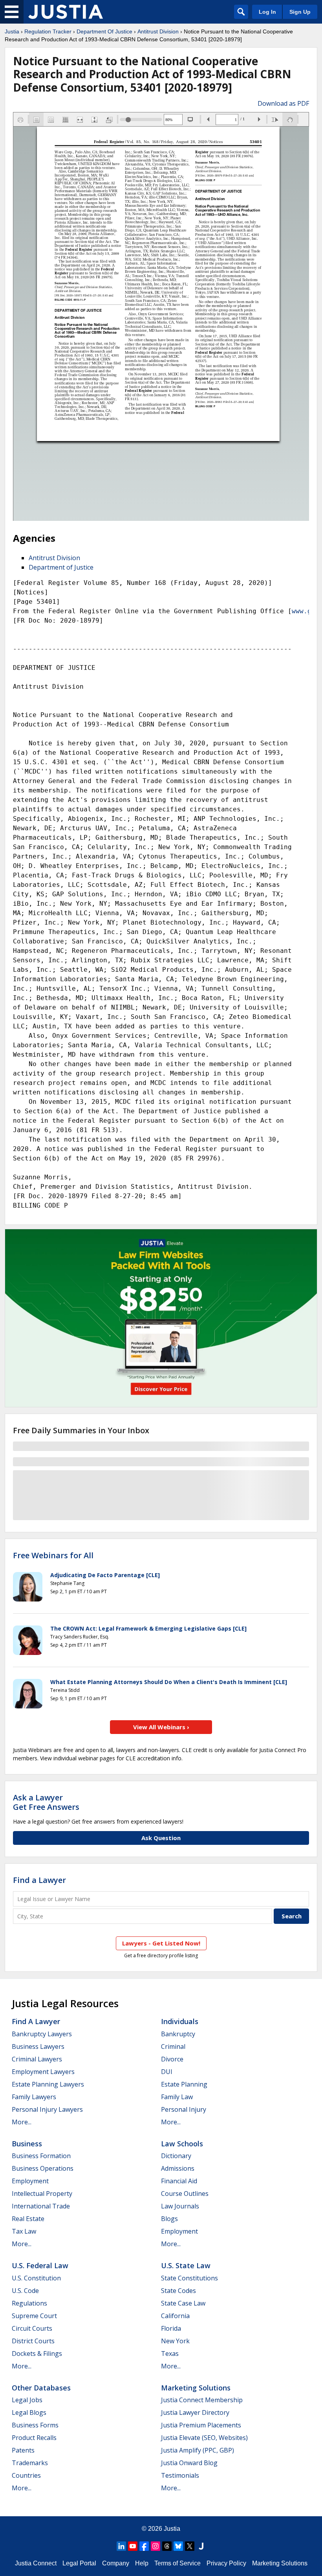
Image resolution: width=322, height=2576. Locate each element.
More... (22, 2122)
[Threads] (167, 2546)
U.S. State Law (186, 2265)
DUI (167, 2072)
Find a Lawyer (39, 1880)
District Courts (33, 2341)
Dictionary (176, 2156)
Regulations (29, 2303)
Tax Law (24, 2231)
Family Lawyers (34, 2097)
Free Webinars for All (53, 1556)
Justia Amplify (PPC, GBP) (198, 2450)
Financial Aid (179, 2181)
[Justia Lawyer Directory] (201, 2546)
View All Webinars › (161, 1727)
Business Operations (43, 2168)
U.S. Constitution (36, 2278)
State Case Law (183, 2303)
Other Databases (41, 2388)
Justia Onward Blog (189, 2463)
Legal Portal (79, 2563)
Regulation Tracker (48, 31)
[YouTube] (133, 2546)
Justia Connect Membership (202, 2400)
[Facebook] (144, 2546)
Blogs (169, 2219)
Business (27, 2144)
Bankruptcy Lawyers (42, 2034)
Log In (267, 12)
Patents (23, 2450)
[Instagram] (156, 2546)
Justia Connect (36, 2563)
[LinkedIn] (121, 2546)
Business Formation (41, 2156)
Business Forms (35, 2425)
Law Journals (180, 2206)
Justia (12, 31)
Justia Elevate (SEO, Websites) (204, 2438)
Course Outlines (185, 2194)
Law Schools (182, 2144)
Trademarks (30, 2463)
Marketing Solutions (196, 2388)
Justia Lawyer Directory (195, 2412)
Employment (30, 2181)
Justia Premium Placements (201, 2425)
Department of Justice (61, 567)
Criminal (173, 2046)
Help (142, 2563)
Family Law (177, 2097)
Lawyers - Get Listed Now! (161, 1943)
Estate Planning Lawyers (48, 2084)
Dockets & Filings (37, 2354)
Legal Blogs (29, 2412)
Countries (26, 2475)
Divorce (172, 2059)
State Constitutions (189, 2278)
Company (116, 2563)
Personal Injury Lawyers (47, 2109)
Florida (171, 2328)
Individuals (180, 2021)
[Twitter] (190, 2546)
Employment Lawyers (43, 2072)
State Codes (178, 2291)
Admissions (178, 2168)
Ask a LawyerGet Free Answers (46, 1802)
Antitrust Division (158, 31)
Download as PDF (283, 103)
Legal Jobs (27, 2400)
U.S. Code (25, 2291)
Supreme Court (34, 2316)
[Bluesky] (178, 2546)
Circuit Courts (32, 2328)
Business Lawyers (38, 2046)
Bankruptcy (178, 2034)
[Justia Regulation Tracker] (66, 12)
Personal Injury (184, 2109)
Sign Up (300, 12)
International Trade (41, 2206)
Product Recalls (34, 2438)
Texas (170, 2354)
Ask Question (161, 1838)
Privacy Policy (226, 2563)
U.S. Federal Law (40, 2265)
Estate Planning (184, 2084)
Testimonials (180, 2475)
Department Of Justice (104, 31)
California (175, 2316)
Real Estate (28, 2219)
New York (175, 2341)
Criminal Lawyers (37, 2059)
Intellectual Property (42, 2194)
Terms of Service (177, 2563)
